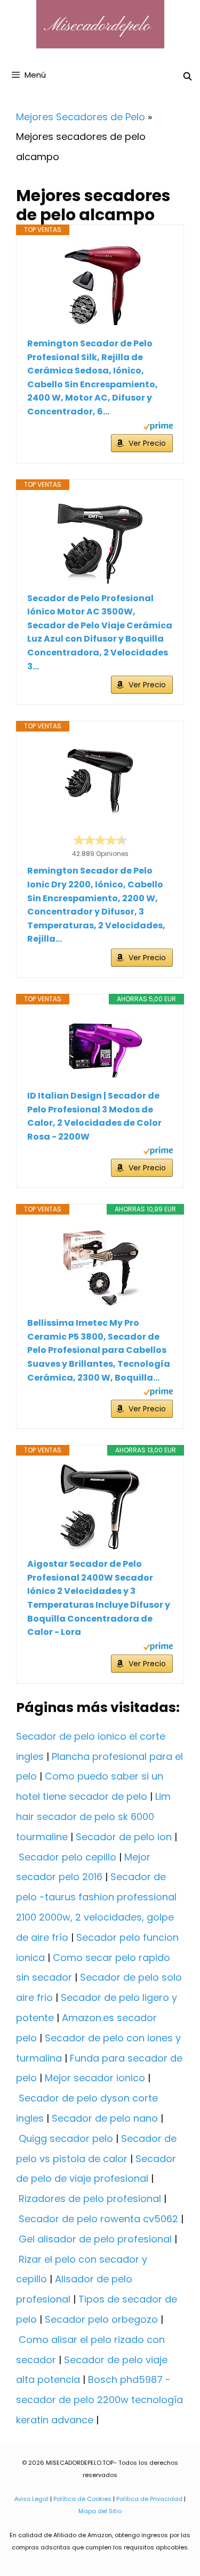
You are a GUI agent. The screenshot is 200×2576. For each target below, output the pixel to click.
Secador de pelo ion (124, 1837)
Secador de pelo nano (105, 2118)
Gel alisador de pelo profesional (95, 2239)
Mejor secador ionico (95, 2078)
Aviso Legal (31, 2499)
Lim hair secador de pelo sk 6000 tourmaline (93, 1817)
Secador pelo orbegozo (101, 2319)
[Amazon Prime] (158, 427)
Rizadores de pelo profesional (90, 2199)
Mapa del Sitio (100, 2511)
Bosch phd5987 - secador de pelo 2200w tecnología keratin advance (99, 2400)
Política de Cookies (82, 2499)
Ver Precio (147, 443)
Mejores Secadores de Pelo (81, 117)
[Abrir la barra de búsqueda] (187, 76)
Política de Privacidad (149, 2499)
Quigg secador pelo (66, 2138)
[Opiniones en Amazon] (100, 840)
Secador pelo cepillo (67, 1857)
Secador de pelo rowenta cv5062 (98, 2219)
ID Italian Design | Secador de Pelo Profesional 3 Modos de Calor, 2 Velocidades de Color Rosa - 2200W (94, 1116)
